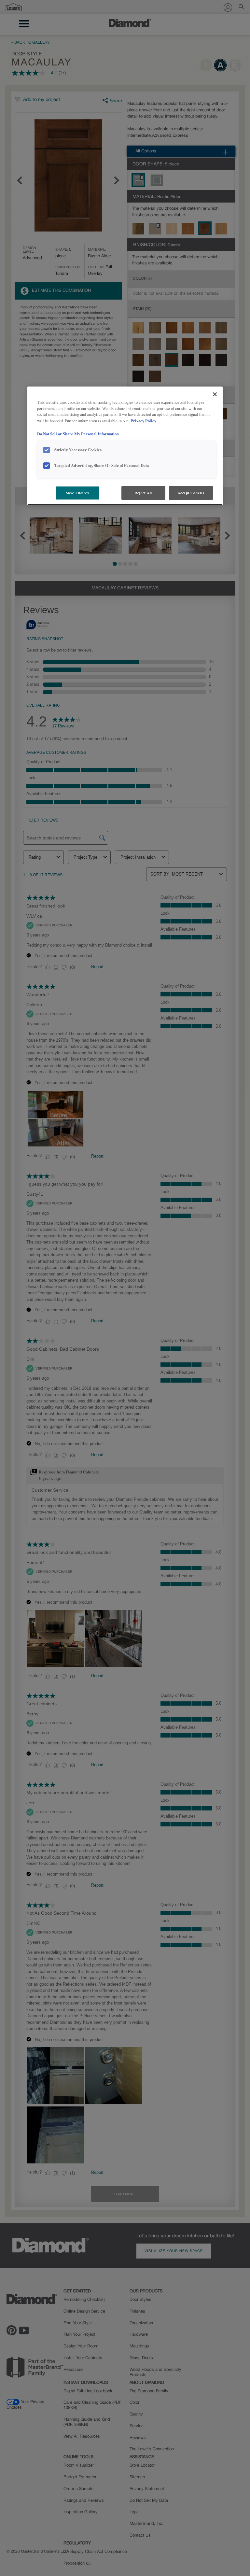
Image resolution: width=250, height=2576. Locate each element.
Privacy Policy (143, 421)
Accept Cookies (191, 493)
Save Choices (77, 493)
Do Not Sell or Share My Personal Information (78, 434)
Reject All (143, 493)
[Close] (215, 394)
